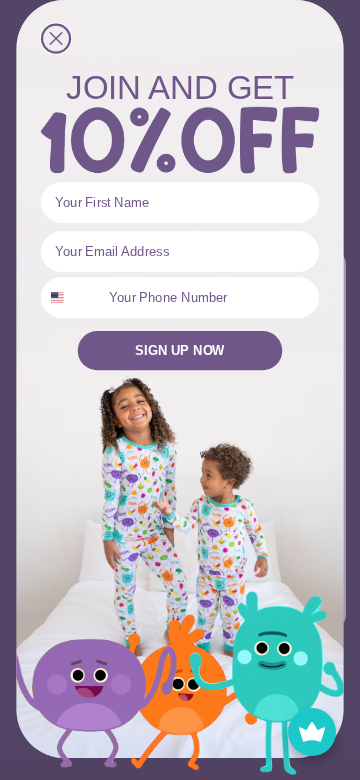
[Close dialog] (56, 39)
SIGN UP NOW (179, 351)
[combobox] (71, 297)
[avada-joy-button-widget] (312, 732)
